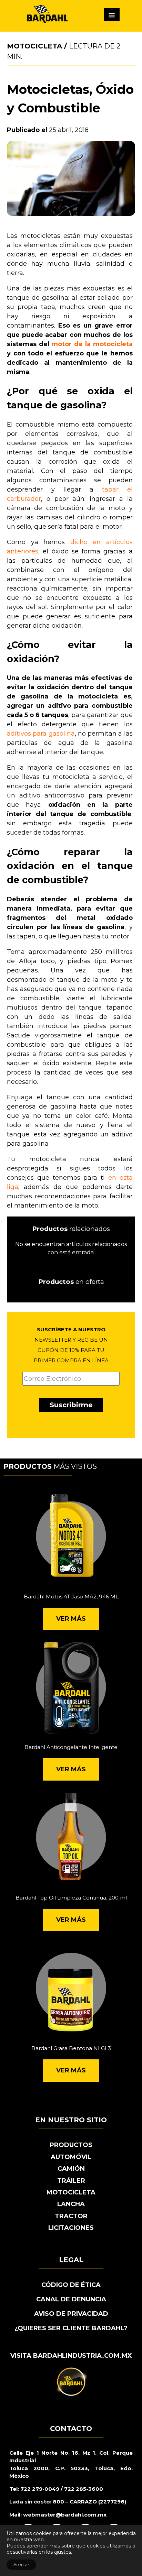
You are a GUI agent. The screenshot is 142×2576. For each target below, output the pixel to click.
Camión (71, 2169)
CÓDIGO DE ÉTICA (71, 2285)
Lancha (71, 2204)
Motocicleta (34, 46)
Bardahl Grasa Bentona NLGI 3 (71, 2048)
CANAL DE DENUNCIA (71, 2299)
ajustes (63, 2552)
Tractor (71, 2216)
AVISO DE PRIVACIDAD (71, 2314)
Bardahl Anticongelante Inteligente (71, 1747)
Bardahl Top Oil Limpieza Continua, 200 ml (71, 1898)
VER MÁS (71, 1619)
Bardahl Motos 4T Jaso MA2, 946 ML (71, 1597)
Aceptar (21, 2564)
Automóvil (71, 2157)
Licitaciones (71, 2228)
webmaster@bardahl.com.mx (64, 2515)
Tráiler (71, 2181)
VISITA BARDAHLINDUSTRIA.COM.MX (71, 2356)
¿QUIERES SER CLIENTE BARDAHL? (71, 2328)
